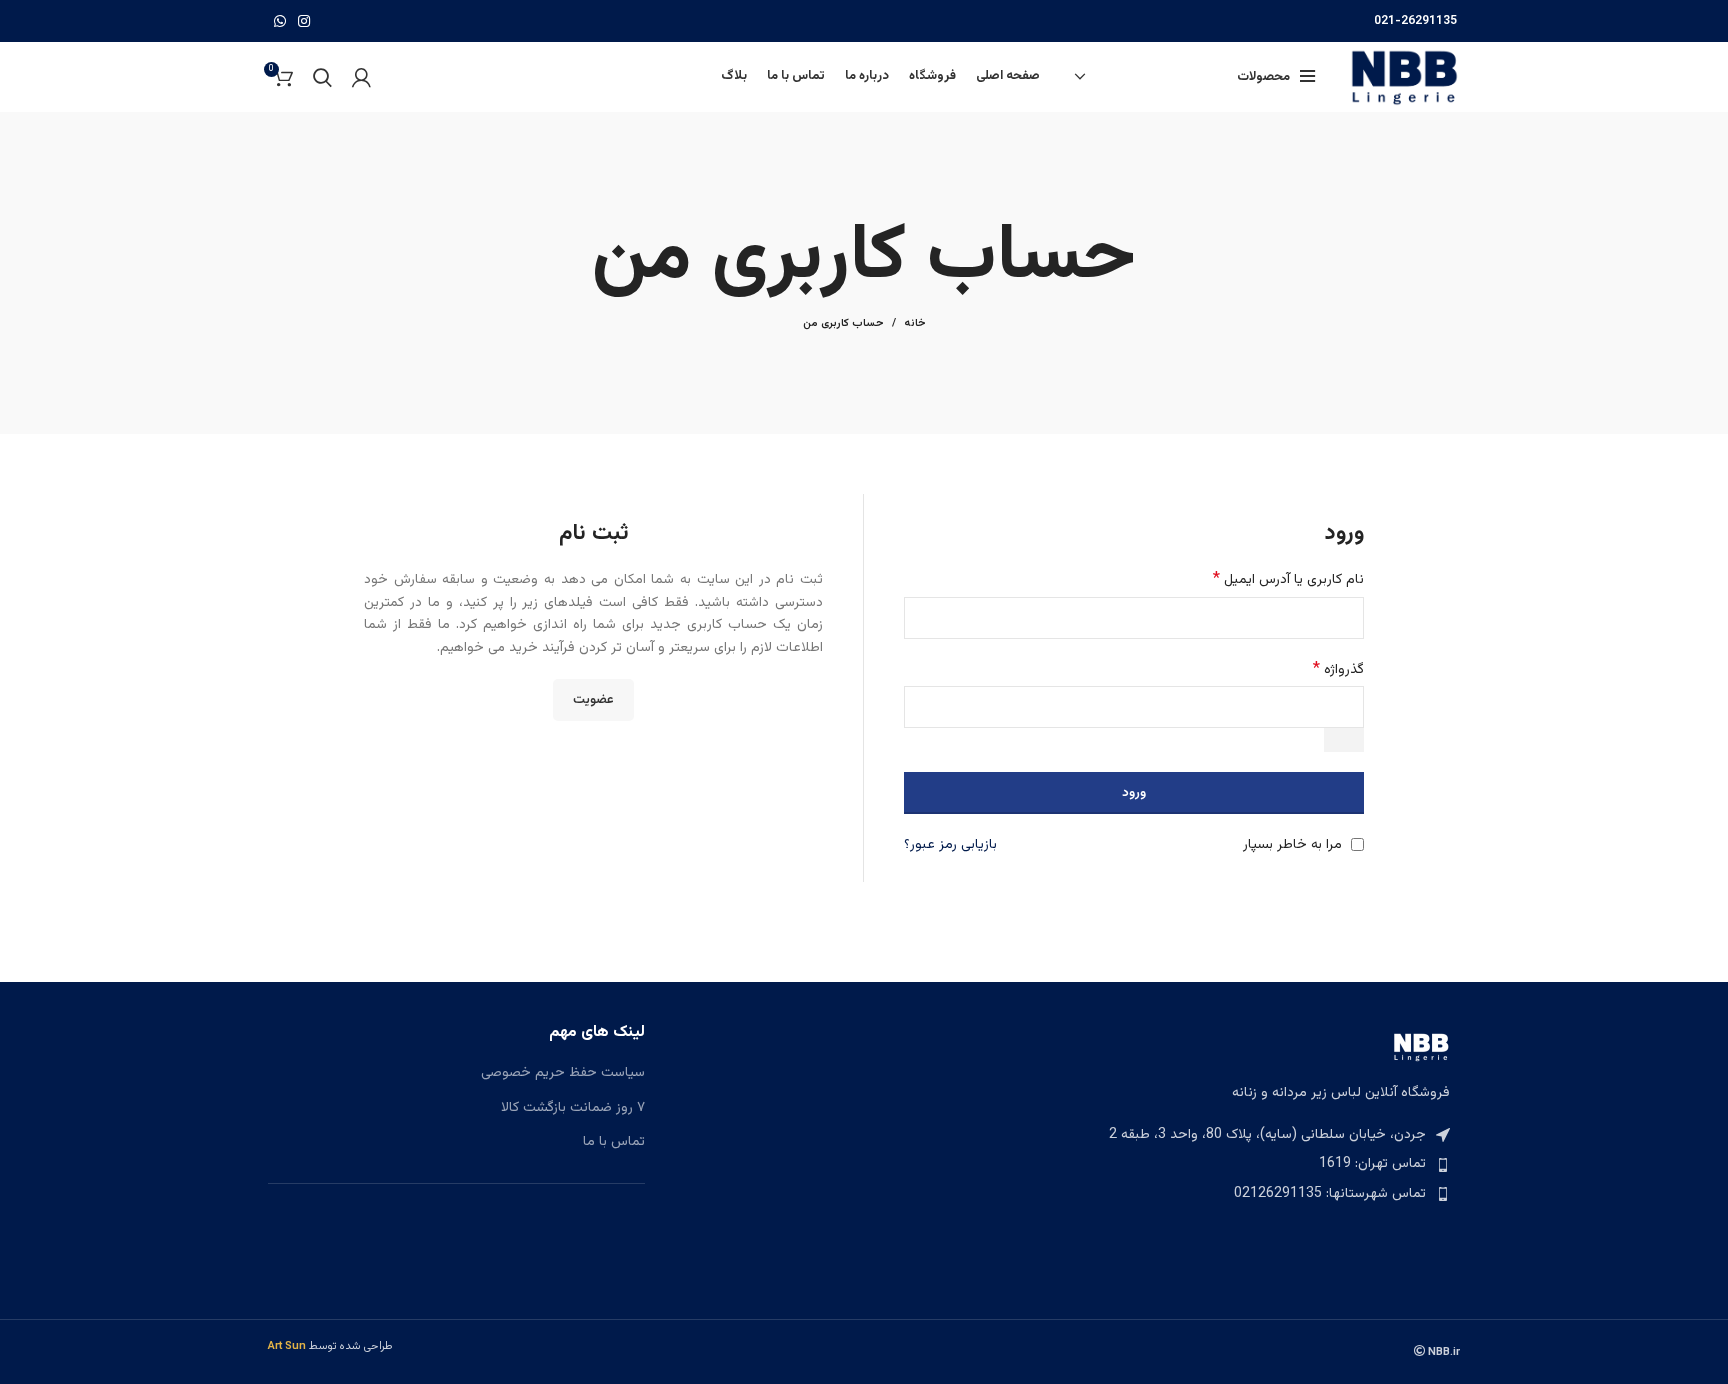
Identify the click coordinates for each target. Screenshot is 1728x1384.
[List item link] (1271, 1164)
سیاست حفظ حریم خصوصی (563, 1074)
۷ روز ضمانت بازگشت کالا (573, 1109)
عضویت (593, 700)
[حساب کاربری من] (361, 77)
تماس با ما (614, 1143)
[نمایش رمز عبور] (1344, 740)
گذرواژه (1338, 670)
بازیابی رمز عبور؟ (950, 845)
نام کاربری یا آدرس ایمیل (1288, 580)
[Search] (322, 77)
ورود (1134, 793)
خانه (915, 324)
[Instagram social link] (304, 21)
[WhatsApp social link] (280, 21)
